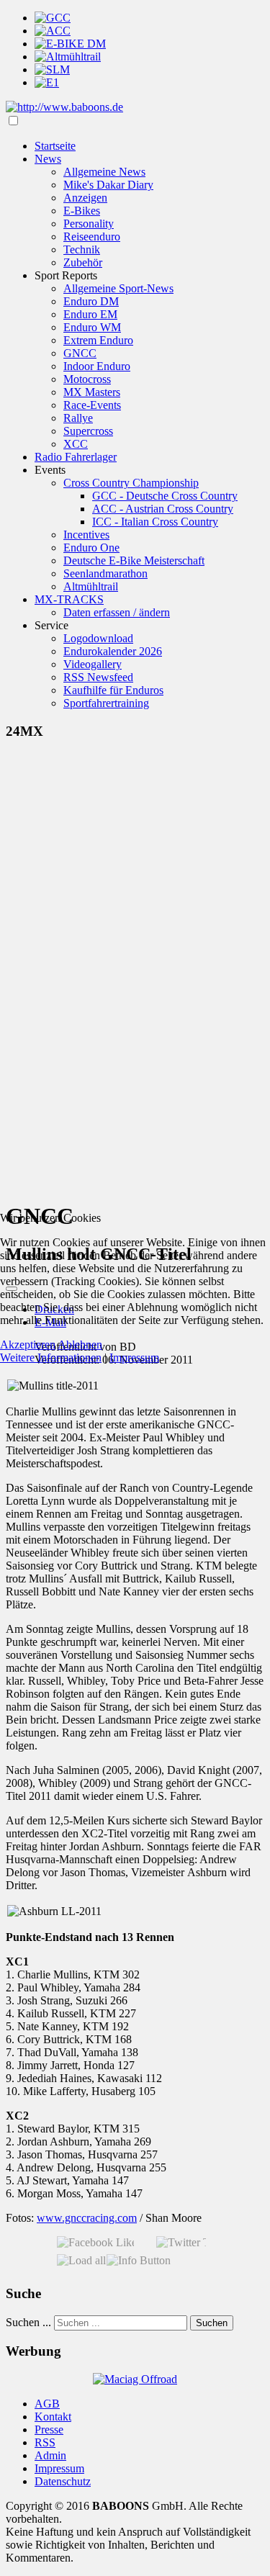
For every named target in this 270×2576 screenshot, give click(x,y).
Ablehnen (80, 1345)
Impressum (134, 1357)
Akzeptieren (28, 1345)
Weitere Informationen (51, 1357)
